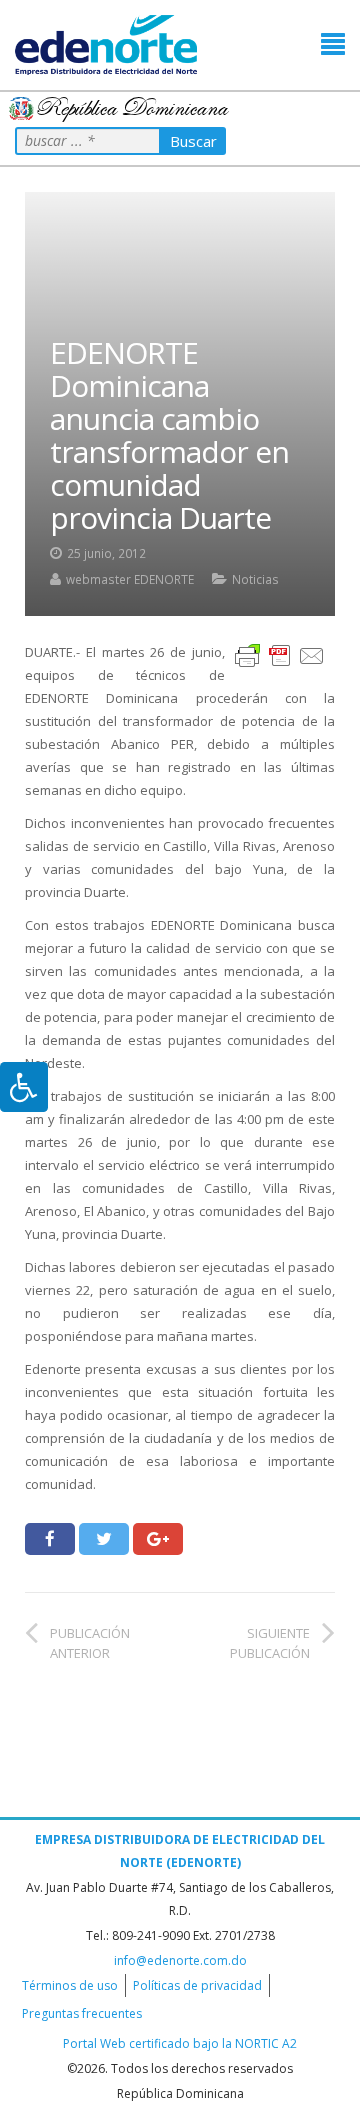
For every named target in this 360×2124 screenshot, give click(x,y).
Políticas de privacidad (197, 1985)
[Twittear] (104, 1539)
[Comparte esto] (50, 1539)
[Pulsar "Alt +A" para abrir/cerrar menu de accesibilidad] (24, 1087)
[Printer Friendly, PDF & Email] (280, 654)
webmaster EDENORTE (130, 579)
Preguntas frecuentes (82, 2013)
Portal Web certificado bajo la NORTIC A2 (180, 2043)
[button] (333, 44)
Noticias (255, 579)
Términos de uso (70, 1985)
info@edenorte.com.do (180, 1960)
